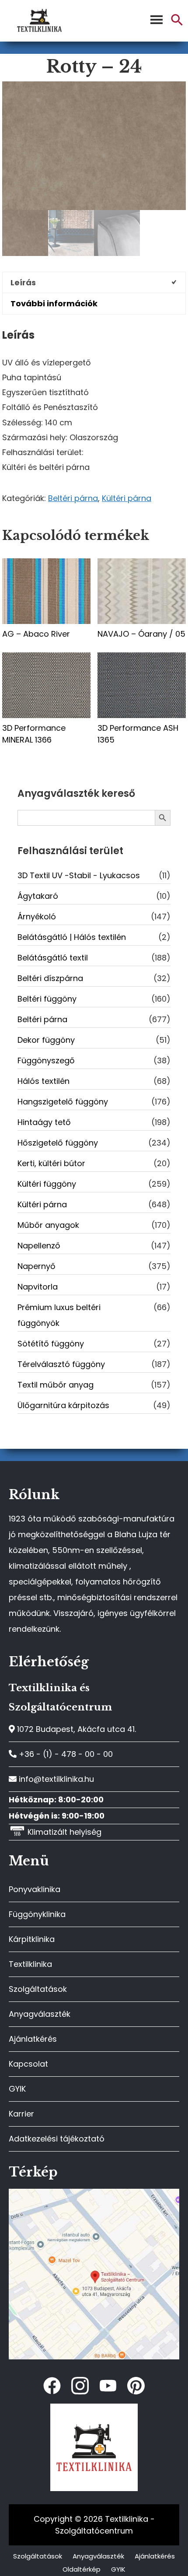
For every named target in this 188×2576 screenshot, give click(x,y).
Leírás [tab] (23, 282)
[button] (177, 23)
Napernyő (37, 1266)
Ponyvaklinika (35, 1889)
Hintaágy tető (44, 1122)
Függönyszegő (46, 1060)
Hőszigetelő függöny (58, 1143)
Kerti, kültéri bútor (51, 1163)
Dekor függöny (46, 1040)
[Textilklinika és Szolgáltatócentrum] (94, 2193)
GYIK (17, 2089)
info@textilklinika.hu (55, 1779)
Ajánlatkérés (33, 2039)
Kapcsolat (28, 2064)
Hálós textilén (44, 1081)
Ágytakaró (38, 896)
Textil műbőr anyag (56, 1385)
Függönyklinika (37, 1914)
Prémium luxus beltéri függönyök (59, 1315)
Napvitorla (38, 1287)
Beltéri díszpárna (50, 978)
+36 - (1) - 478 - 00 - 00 (65, 1754)
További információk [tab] (54, 303)
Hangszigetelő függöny (63, 1102)
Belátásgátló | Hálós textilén (72, 937)
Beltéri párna (73, 498)
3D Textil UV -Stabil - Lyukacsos (79, 875)
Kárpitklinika (32, 1939)
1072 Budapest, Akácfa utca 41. (75, 1729)
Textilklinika (30, 1964)
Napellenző (39, 1246)
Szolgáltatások (38, 1989)
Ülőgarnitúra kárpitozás (63, 1405)
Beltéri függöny (47, 999)
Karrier (21, 2114)
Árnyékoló (37, 916)
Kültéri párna (127, 498)
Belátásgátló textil (53, 958)
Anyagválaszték (40, 2014)
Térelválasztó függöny (61, 1364)
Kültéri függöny (47, 1184)
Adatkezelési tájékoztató (57, 2139)
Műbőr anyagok (48, 1225)
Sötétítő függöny (51, 1344)
